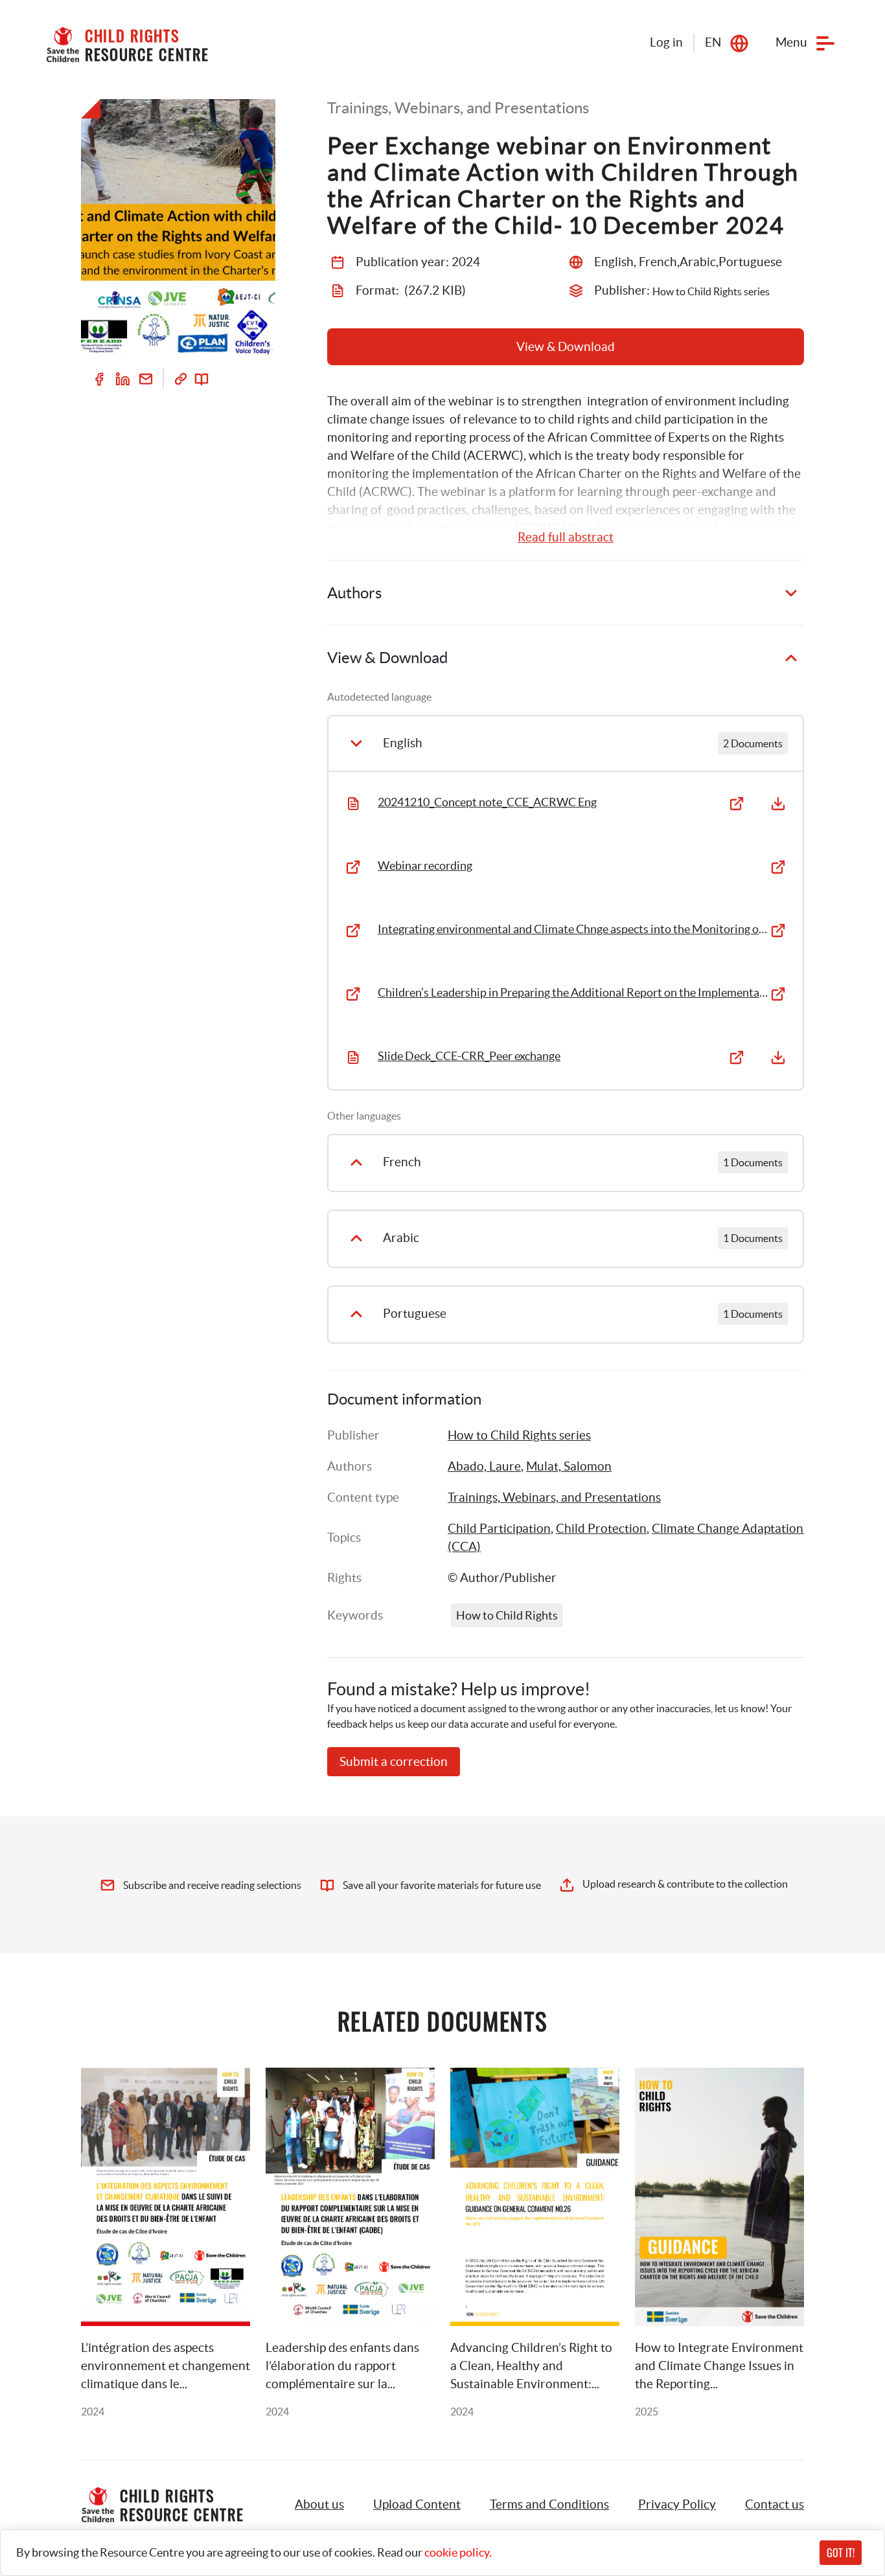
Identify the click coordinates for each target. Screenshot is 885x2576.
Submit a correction (394, 1762)
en (713, 42)
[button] (417, 2505)
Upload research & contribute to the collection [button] (685, 1884)
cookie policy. (458, 2552)
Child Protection (601, 1529)
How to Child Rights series (519, 1435)
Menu (791, 42)
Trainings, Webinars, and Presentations (554, 1497)
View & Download (566, 347)
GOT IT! (841, 2553)
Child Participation (499, 1529)
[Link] (181, 379)
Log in (666, 42)
